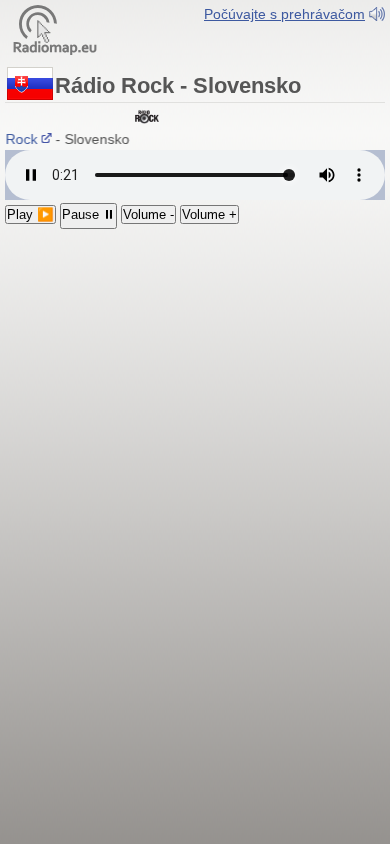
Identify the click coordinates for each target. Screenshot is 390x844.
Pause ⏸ (88, 214)
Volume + (209, 214)
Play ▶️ (30, 214)
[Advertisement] (195, 347)
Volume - (148, 214)
